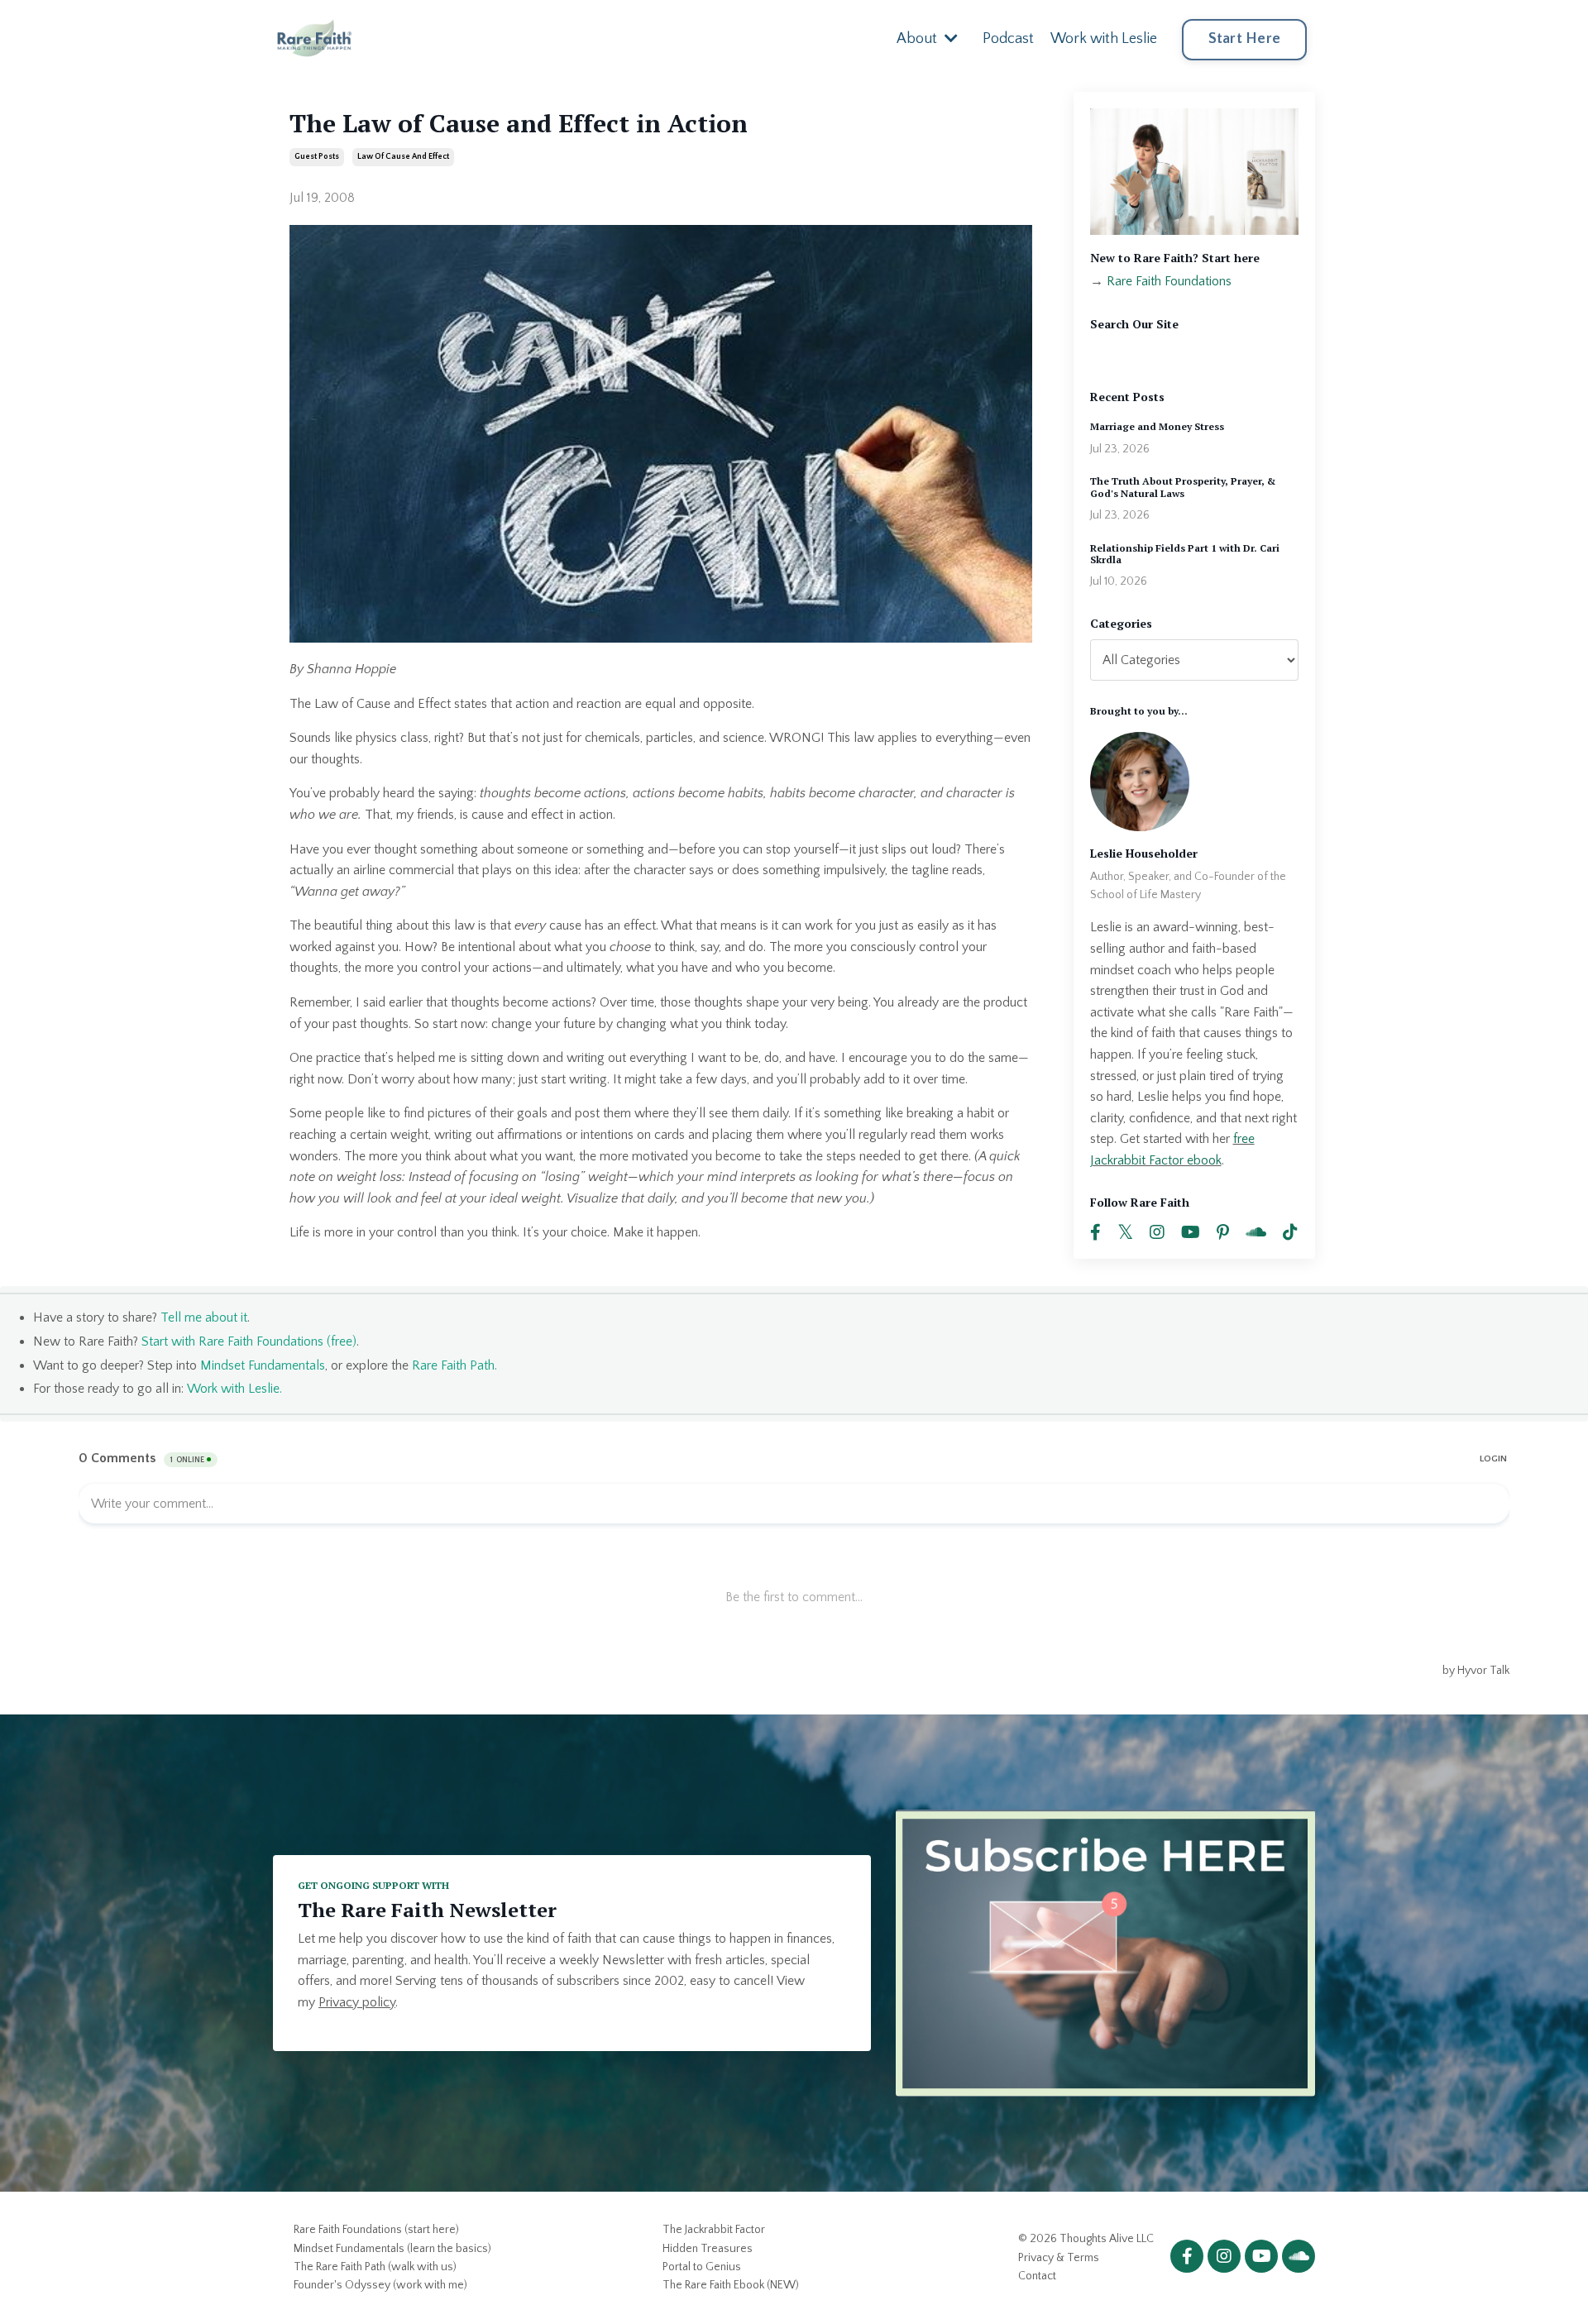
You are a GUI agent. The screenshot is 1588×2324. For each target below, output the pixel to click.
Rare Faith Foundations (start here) (376, 2230)
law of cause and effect (403, 157)
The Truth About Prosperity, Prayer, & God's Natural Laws (1183, 487)
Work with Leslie (1104, 39)
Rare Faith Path (453, 1365)
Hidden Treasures (708, 2249)
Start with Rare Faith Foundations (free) (249, 1341)
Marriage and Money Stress (1157, 427)
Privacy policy (357, 2002)
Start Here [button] (1245, 39)
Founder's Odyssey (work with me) (380, 2285)
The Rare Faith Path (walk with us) (375, 2267)
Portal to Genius (702, 2267)
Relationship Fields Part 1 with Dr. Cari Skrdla (1185, 554)
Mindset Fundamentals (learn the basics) (392, 2249)
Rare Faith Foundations (1169, 281)
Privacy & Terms (1059, 2258)
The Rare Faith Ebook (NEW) (731, 2285)
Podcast (1008, 39)
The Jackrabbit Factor (714, 2230)
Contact (1037, 2276)
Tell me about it (204, 1317)
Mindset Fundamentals (263, 1365)
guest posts (317, 157)
